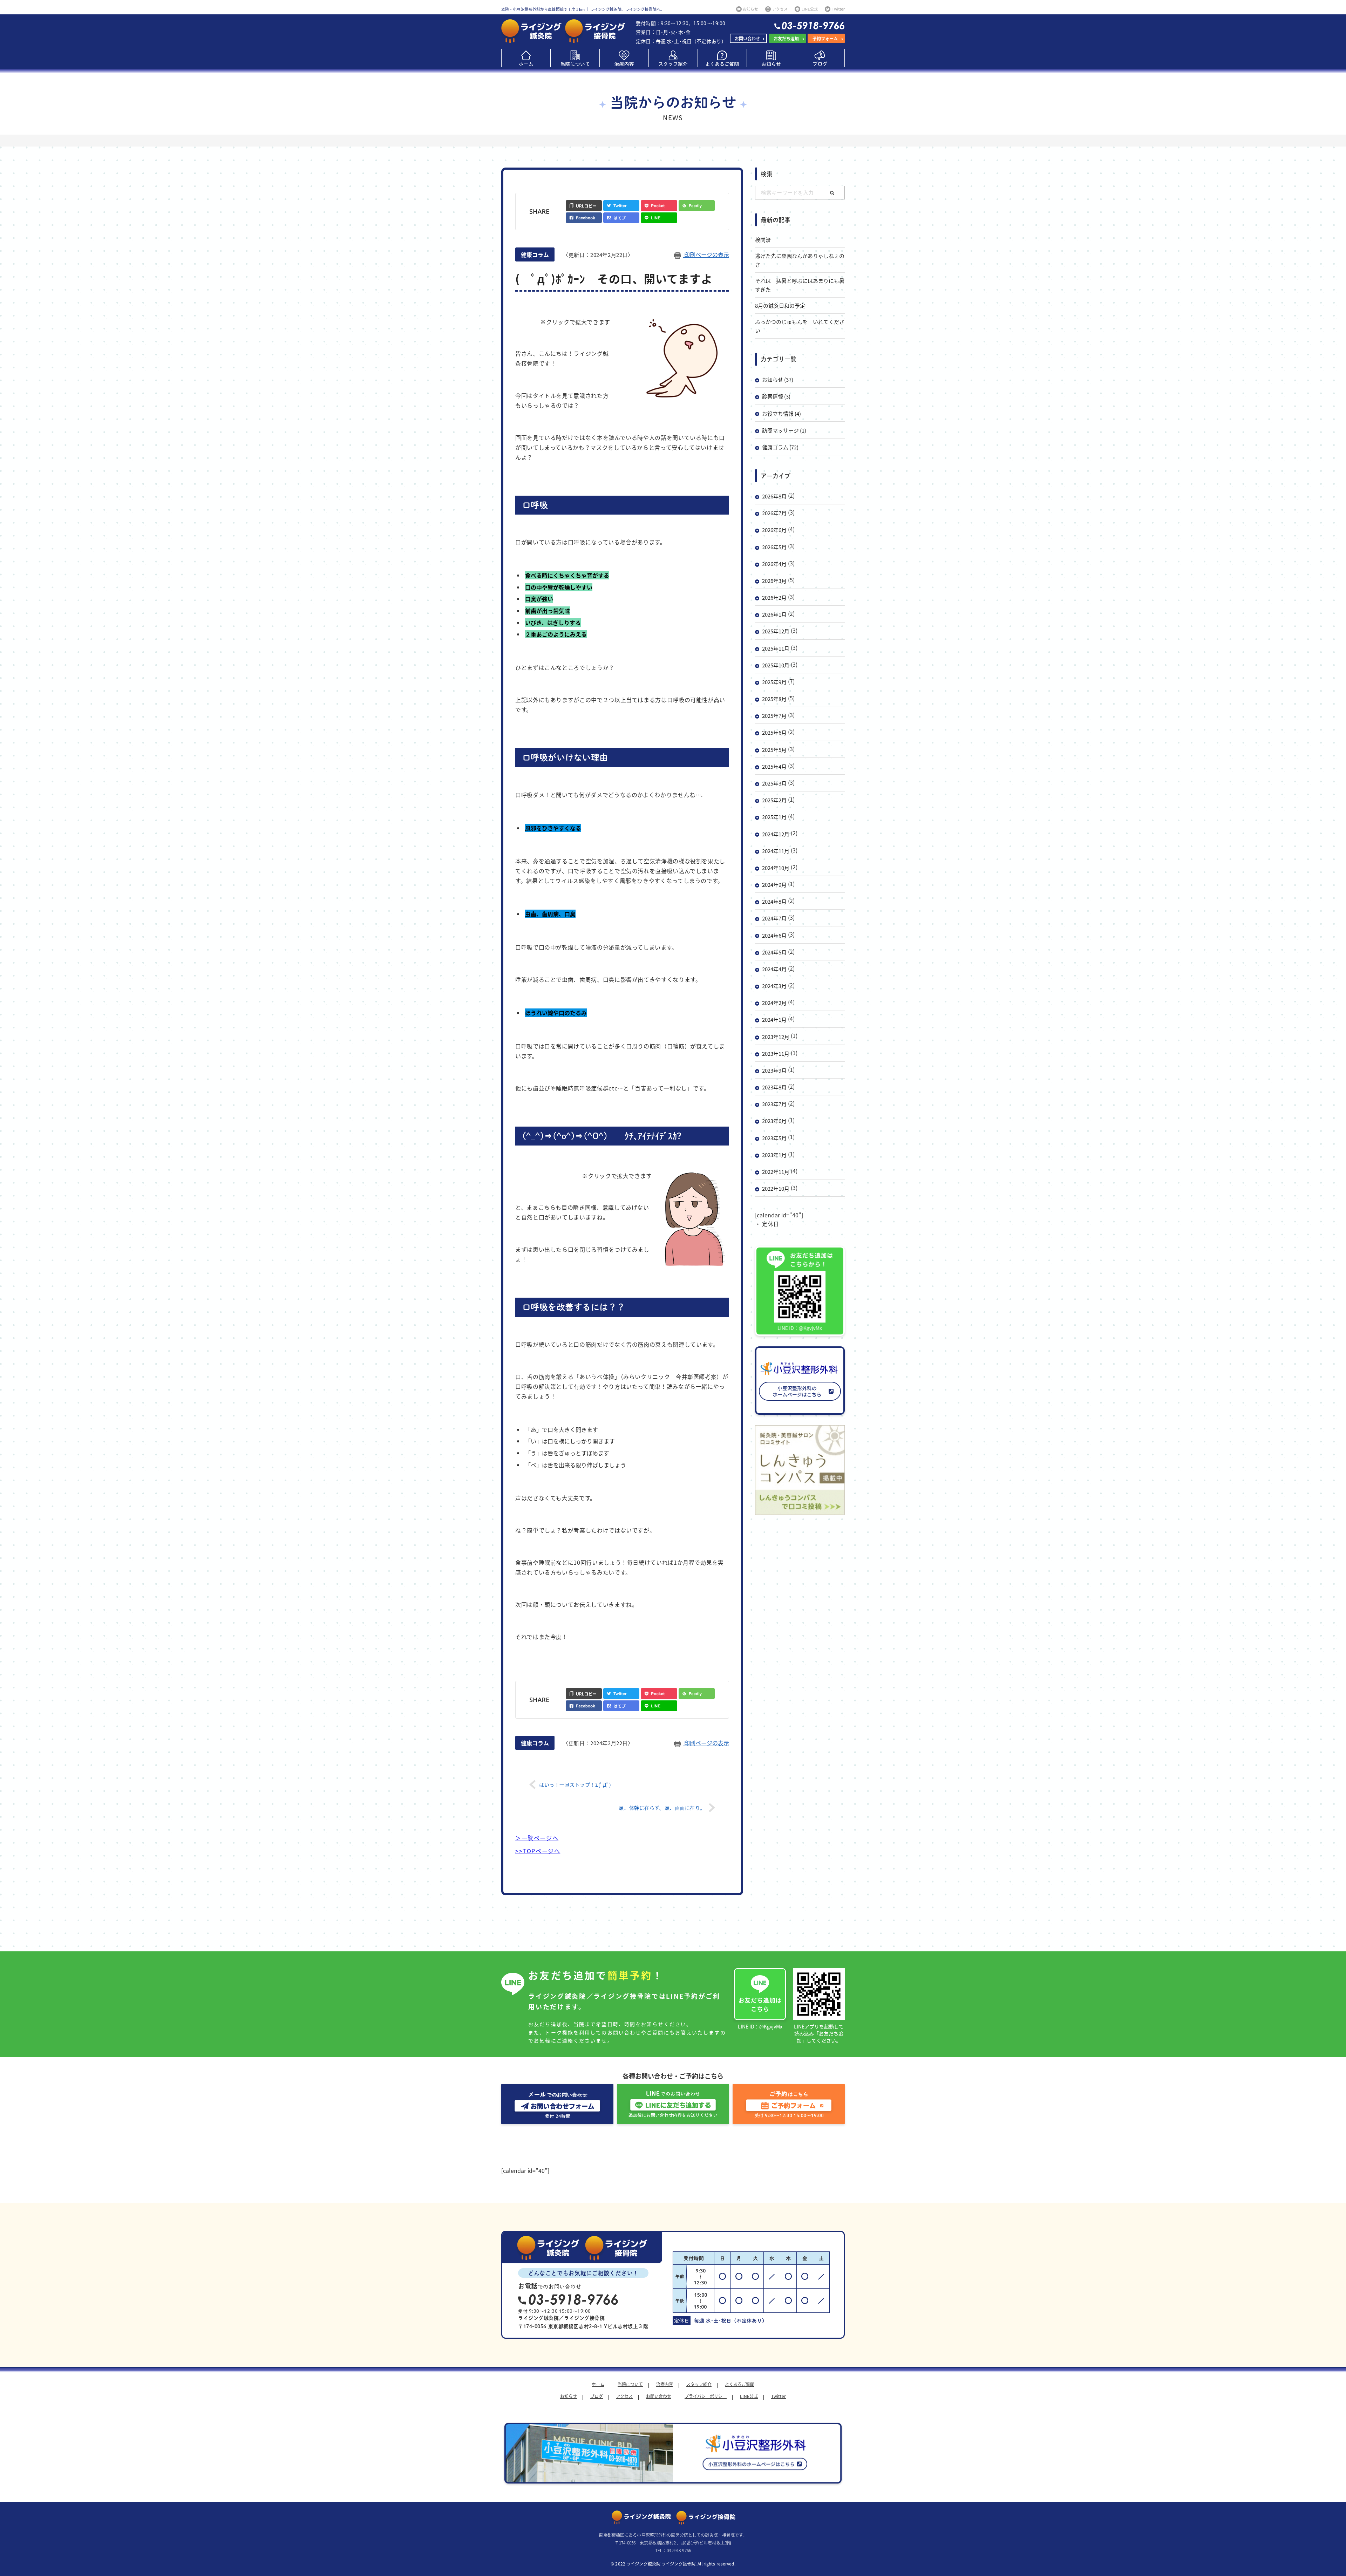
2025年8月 (774, 699)
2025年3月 (774, 783)
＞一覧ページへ (537, 1838)
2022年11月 (776, 1172)
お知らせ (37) (778, 379)
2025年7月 (774, 716)
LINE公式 (749, 2396)
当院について (630, 2384)
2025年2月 (774, 800)
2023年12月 (776, 1037)
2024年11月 (776, 851)
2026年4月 (774, 564)
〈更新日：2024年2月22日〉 (598, 255)
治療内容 (665, 2384)
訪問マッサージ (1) (784, 430)
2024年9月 (774, 885)
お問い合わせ (747, 38)
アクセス (624, 2396)
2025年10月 (776, 665)
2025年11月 (776, 648)
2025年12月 (776, 631)
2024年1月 (774, 1019)
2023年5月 (774, 1138)
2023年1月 (774, 1155)
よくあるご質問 (740, 2384)
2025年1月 (774, 817)
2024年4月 (774, 969)
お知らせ (569, 2396)
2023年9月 (774, 1070)
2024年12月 (776, 834)
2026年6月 (774, 530)
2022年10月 (776, 1188)
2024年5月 (774, 952)
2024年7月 (774, 918)
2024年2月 (774, 1003)
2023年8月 (774, 1087)
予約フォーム (825, 38)
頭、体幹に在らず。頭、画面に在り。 (662, 1808)
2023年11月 (776, 1053)
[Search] (832, 193)
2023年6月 (774, 1121)
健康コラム (535, 254)
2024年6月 (774, 935)
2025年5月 (774, 750)
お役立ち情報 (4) (781, 413)
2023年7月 (774, 1104)
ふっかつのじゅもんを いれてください (800, 326)
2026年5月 (774, 547)
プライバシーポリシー (706, 2396)
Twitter (779, 2396)
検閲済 (763, 240)
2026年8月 (774, 496)
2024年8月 (774, 901)
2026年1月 (774, 614)
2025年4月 (774, 766)
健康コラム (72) (780, 447)
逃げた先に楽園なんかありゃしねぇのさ (800, 260)
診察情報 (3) (776, 396)
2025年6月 (774, 732)
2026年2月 (774, 597)
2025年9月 (774, 682)
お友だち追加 (786, 38)
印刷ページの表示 (706, 254)
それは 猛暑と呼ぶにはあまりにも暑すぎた (800, 285)
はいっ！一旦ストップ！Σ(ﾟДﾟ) (575, 1785)
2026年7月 (774, 513)
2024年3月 (774, 986)
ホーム (598, 2384)
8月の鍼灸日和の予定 (780, 305)
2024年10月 (776, 868)
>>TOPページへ (538, 1851)
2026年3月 (774, 581)
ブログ (597, 2396)
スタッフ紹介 (699, 2384)
